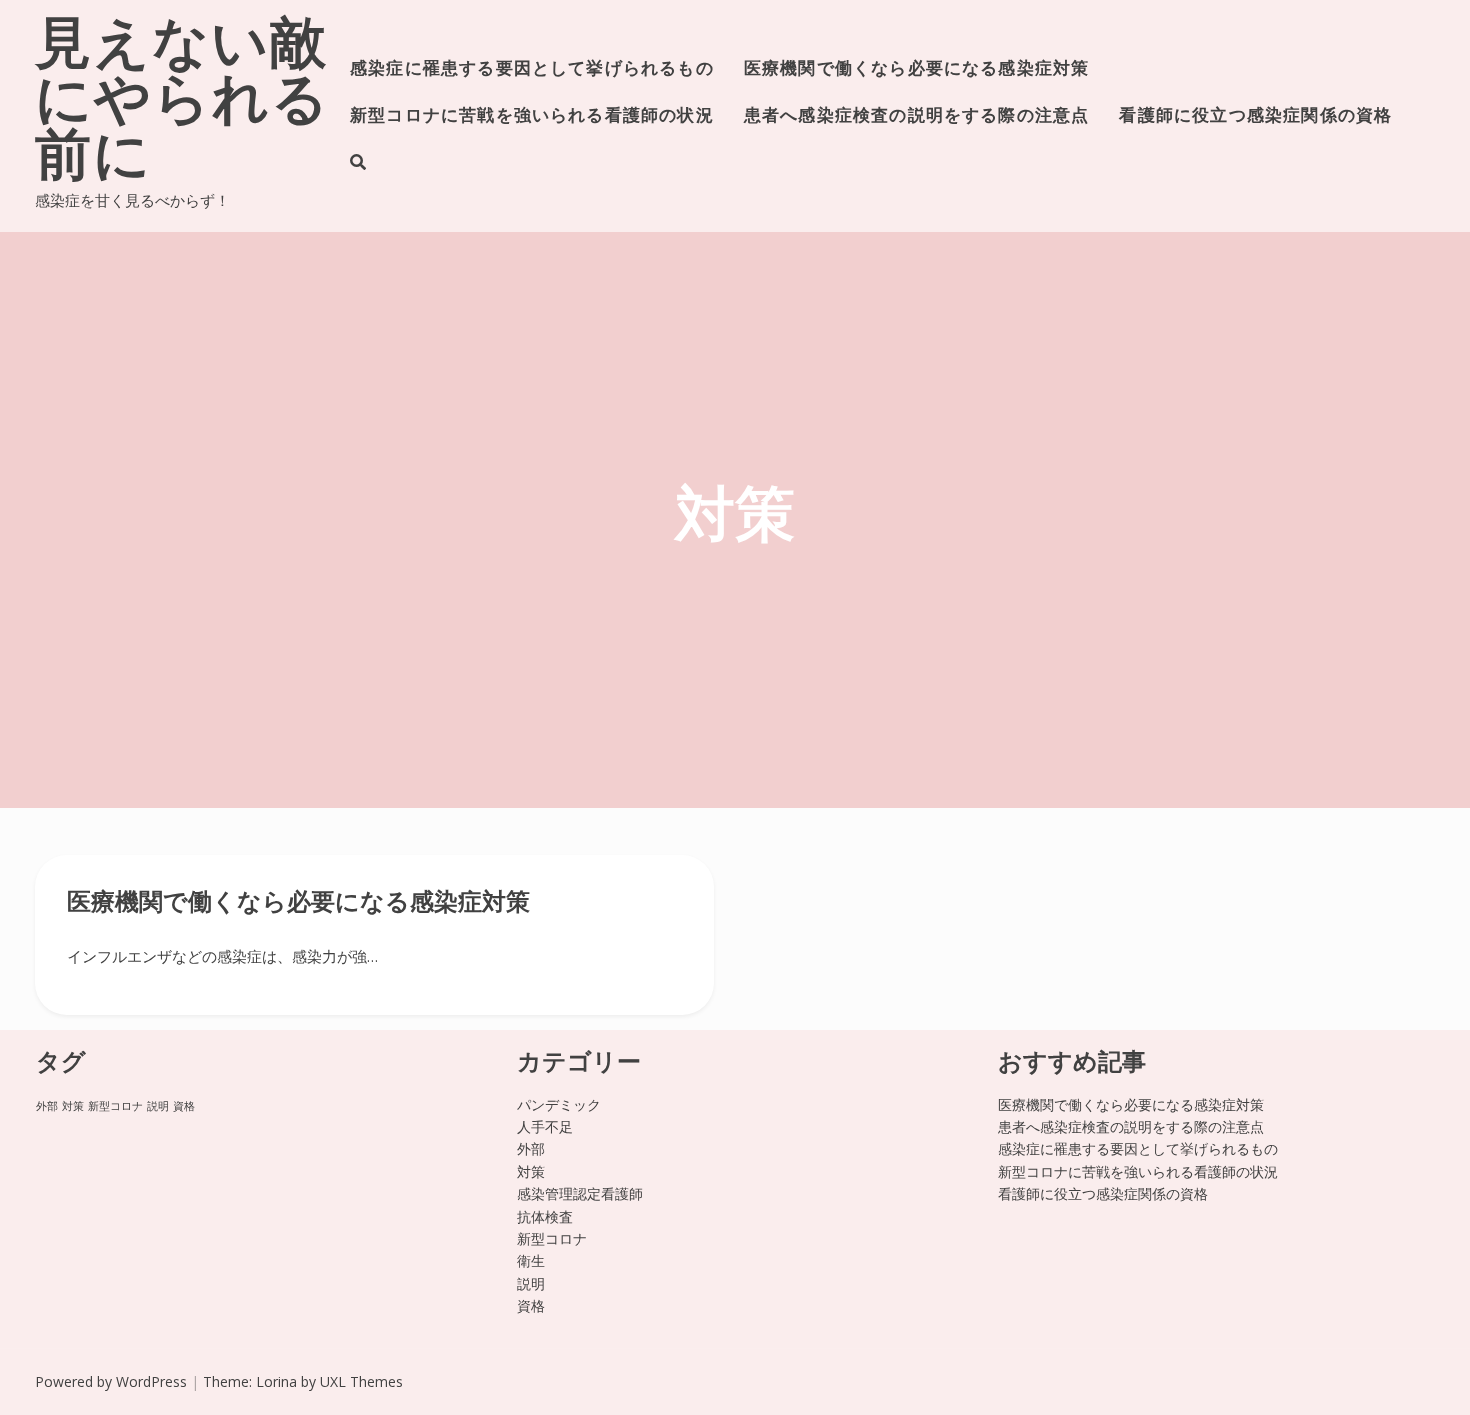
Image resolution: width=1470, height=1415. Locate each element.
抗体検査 (545, 1216)
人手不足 (545, 1126)
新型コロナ (115, 1106)
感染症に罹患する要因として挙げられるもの (532, 69)
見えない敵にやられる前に (182, 104)
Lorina (276, 1381)
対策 (73, 1106)
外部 (47, 1106)
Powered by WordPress (111, 1381)
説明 (158, 1106)
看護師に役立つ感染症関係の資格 (1255, 116)
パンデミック (559, 1104)
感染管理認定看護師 (580, 1193)
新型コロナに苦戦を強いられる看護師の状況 (532, 116)
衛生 (531, 1260)
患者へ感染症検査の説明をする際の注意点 (917, 116)
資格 (184, 1106)
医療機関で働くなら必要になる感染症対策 (917, 69)
